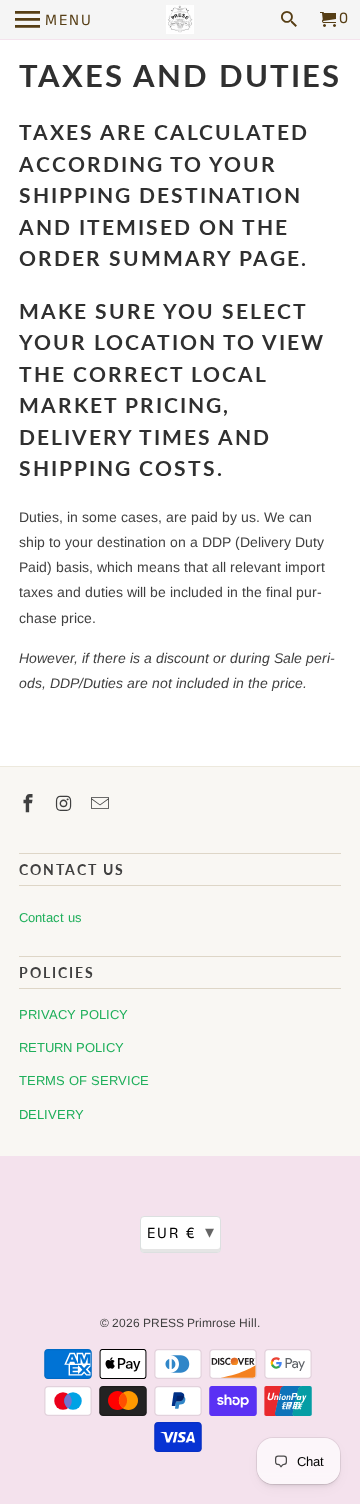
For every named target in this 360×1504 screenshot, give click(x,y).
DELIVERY (51, 1114)
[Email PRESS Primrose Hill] (102, 804)
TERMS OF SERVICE (84, 1080)
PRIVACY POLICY (73, 1014)
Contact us (50, 917)
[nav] (54, 20)
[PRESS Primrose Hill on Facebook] (30, 804)
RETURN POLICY (71, 1047)
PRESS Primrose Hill (200, 1323)
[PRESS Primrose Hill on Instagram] (66, 804)
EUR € (181, 1233)
